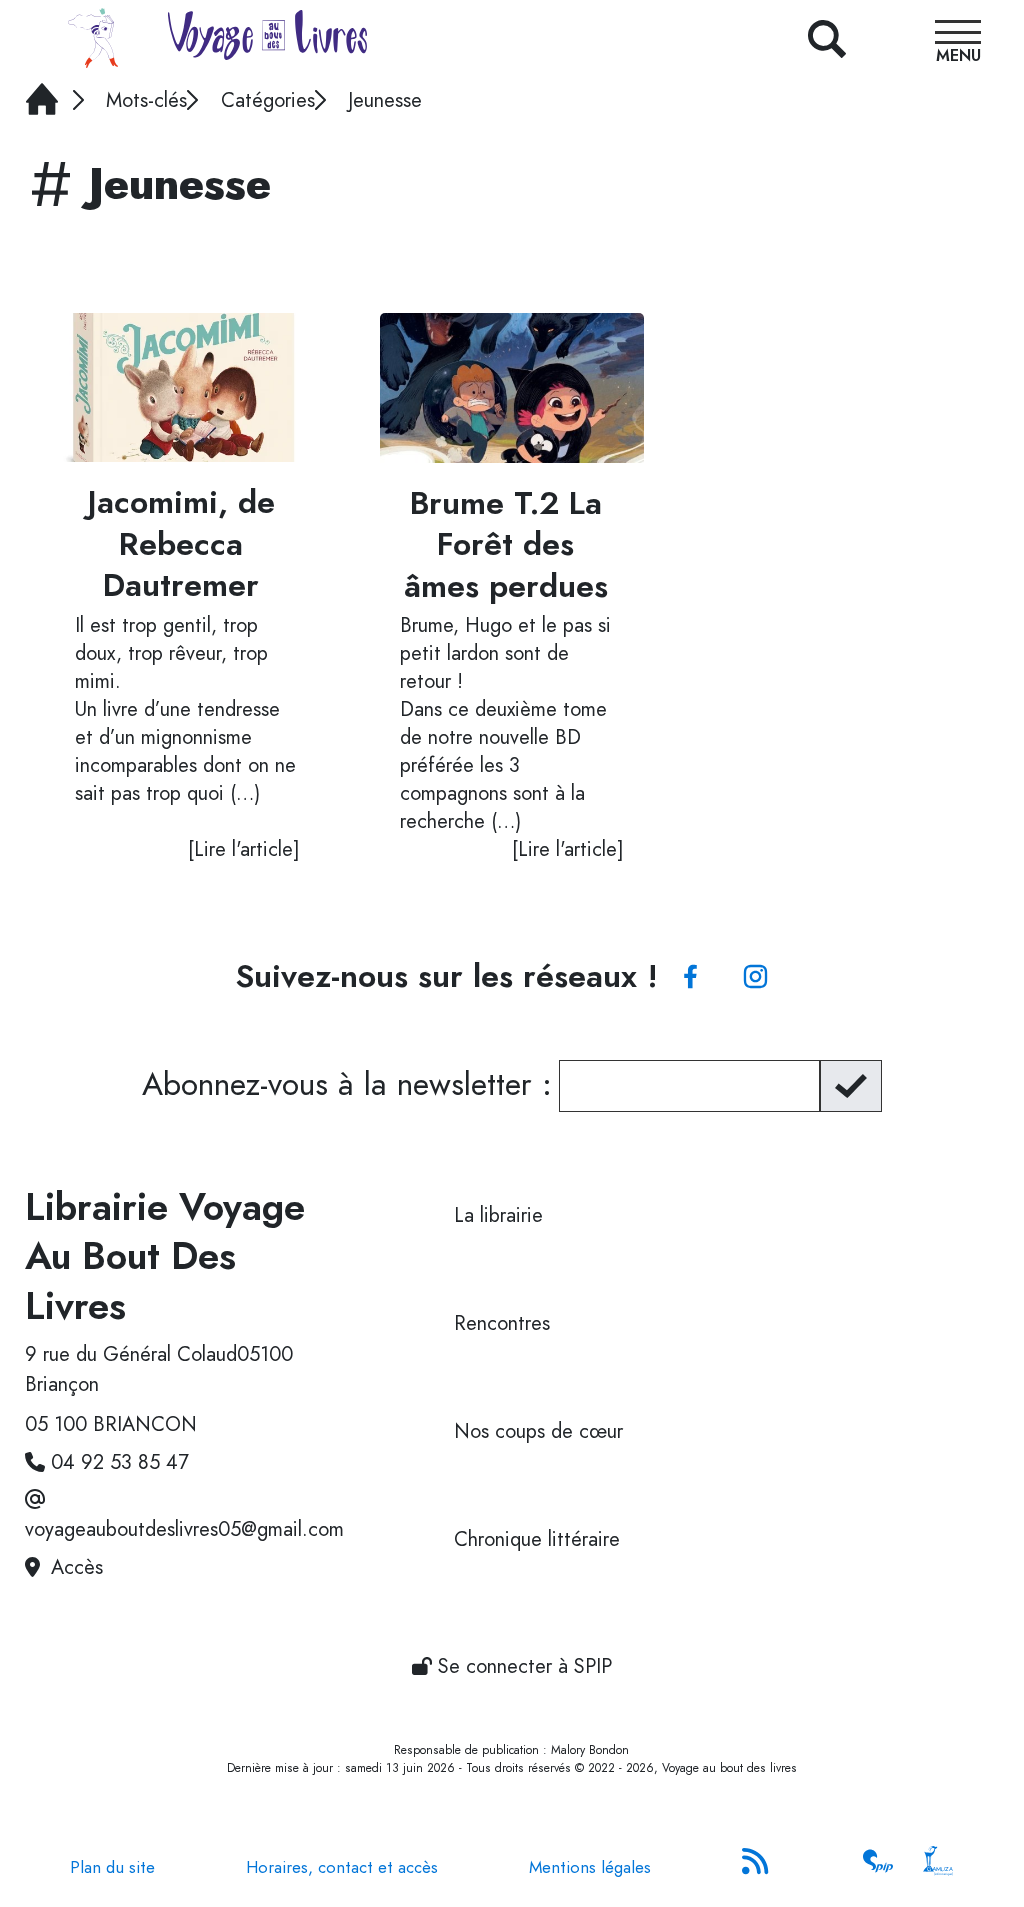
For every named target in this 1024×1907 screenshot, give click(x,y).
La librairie (498, 1215)
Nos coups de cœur (538, 1431)
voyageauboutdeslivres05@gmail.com (184, 1529)
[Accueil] (359, 39)
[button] (958, 44)
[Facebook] (690, 977)
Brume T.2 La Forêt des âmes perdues (506, 545)
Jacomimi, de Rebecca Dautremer (181, 544)
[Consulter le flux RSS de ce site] (757, 1867)
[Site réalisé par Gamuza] (938, 1867)
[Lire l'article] (187, 387)
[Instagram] (755, 977)
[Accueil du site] (93, 38)
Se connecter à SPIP (522, 1666)
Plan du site (112, 1867)
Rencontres (502, 1323)
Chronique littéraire (537, 1539)
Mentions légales (590, 1867)
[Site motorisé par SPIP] (878, 1867)
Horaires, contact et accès (342, 1867)
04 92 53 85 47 (120, 1462)
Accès (77, 1567)
